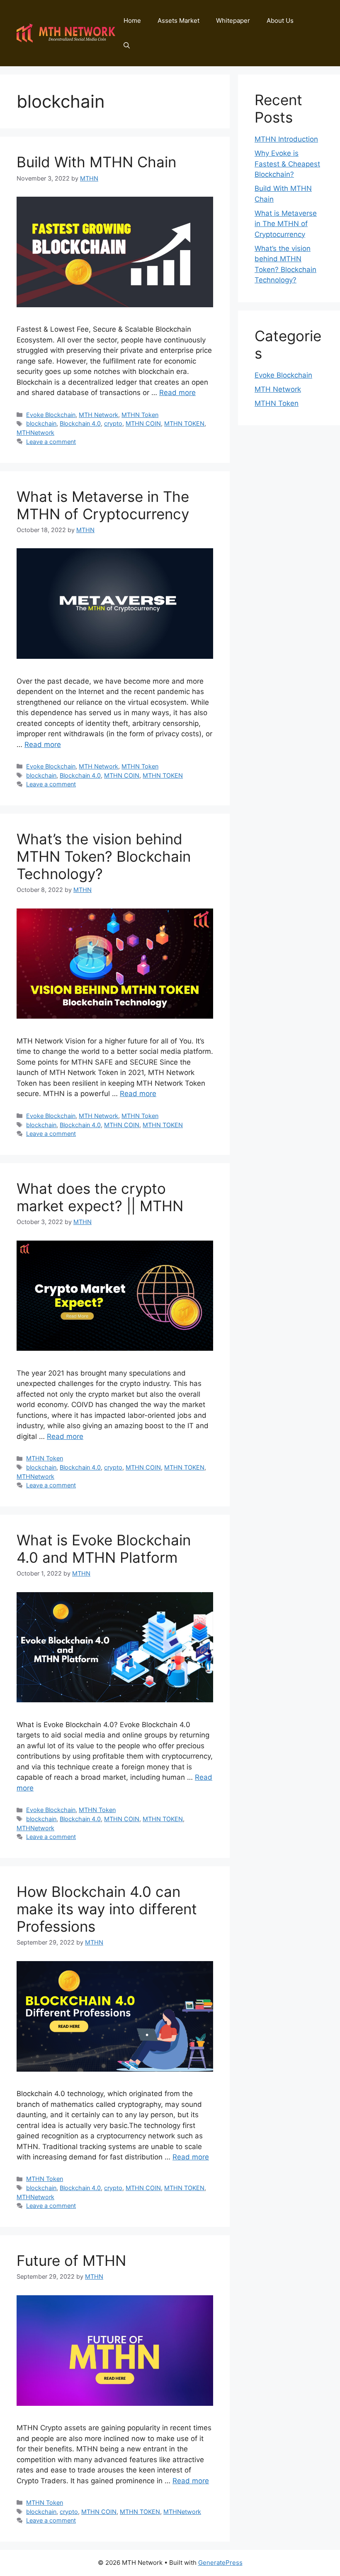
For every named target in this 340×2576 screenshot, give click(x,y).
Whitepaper (233, 20)
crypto (113, 423)
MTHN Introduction (286, 139)
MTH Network (98, 415)
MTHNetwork (35, 433)
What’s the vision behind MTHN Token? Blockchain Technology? (104, 856)
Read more (177, 393)
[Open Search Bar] (127, 46)
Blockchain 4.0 (80, 423)
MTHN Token (140, 415)
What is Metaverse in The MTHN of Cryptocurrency (103, 505)
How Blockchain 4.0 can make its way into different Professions (107, 1909)
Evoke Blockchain (51, 415)
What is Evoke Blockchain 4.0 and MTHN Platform (104, 1549)
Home (132, 20)
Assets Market (178, 20)
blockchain (41, 423)
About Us (280, 20)
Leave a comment (51, 442)
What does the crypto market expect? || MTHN (100, 1197)
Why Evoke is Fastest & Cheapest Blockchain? (287, 164)
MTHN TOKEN (184, 423)
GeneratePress (220, 2563)
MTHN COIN (143, 423)
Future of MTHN (71, 2260)
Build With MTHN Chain (96, 162)
